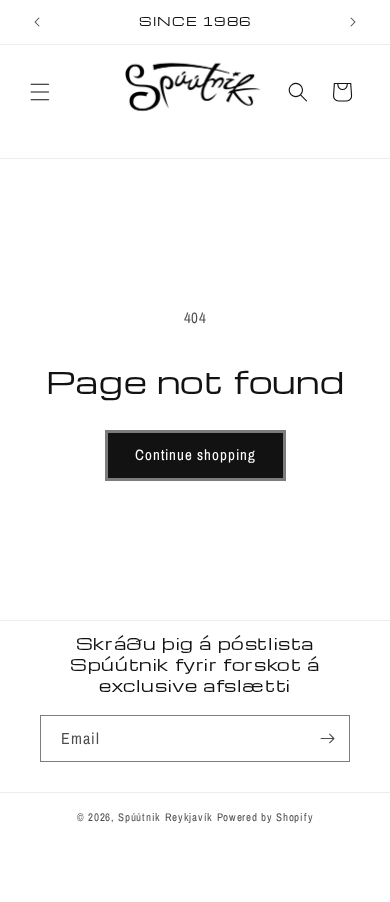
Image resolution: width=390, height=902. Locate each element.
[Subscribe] (327, 738)
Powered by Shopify (265, 817)
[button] (40, 92)
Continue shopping (195, 454)
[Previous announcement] (37, 22)
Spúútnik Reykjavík (167, 817)
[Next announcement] (353, 22)
